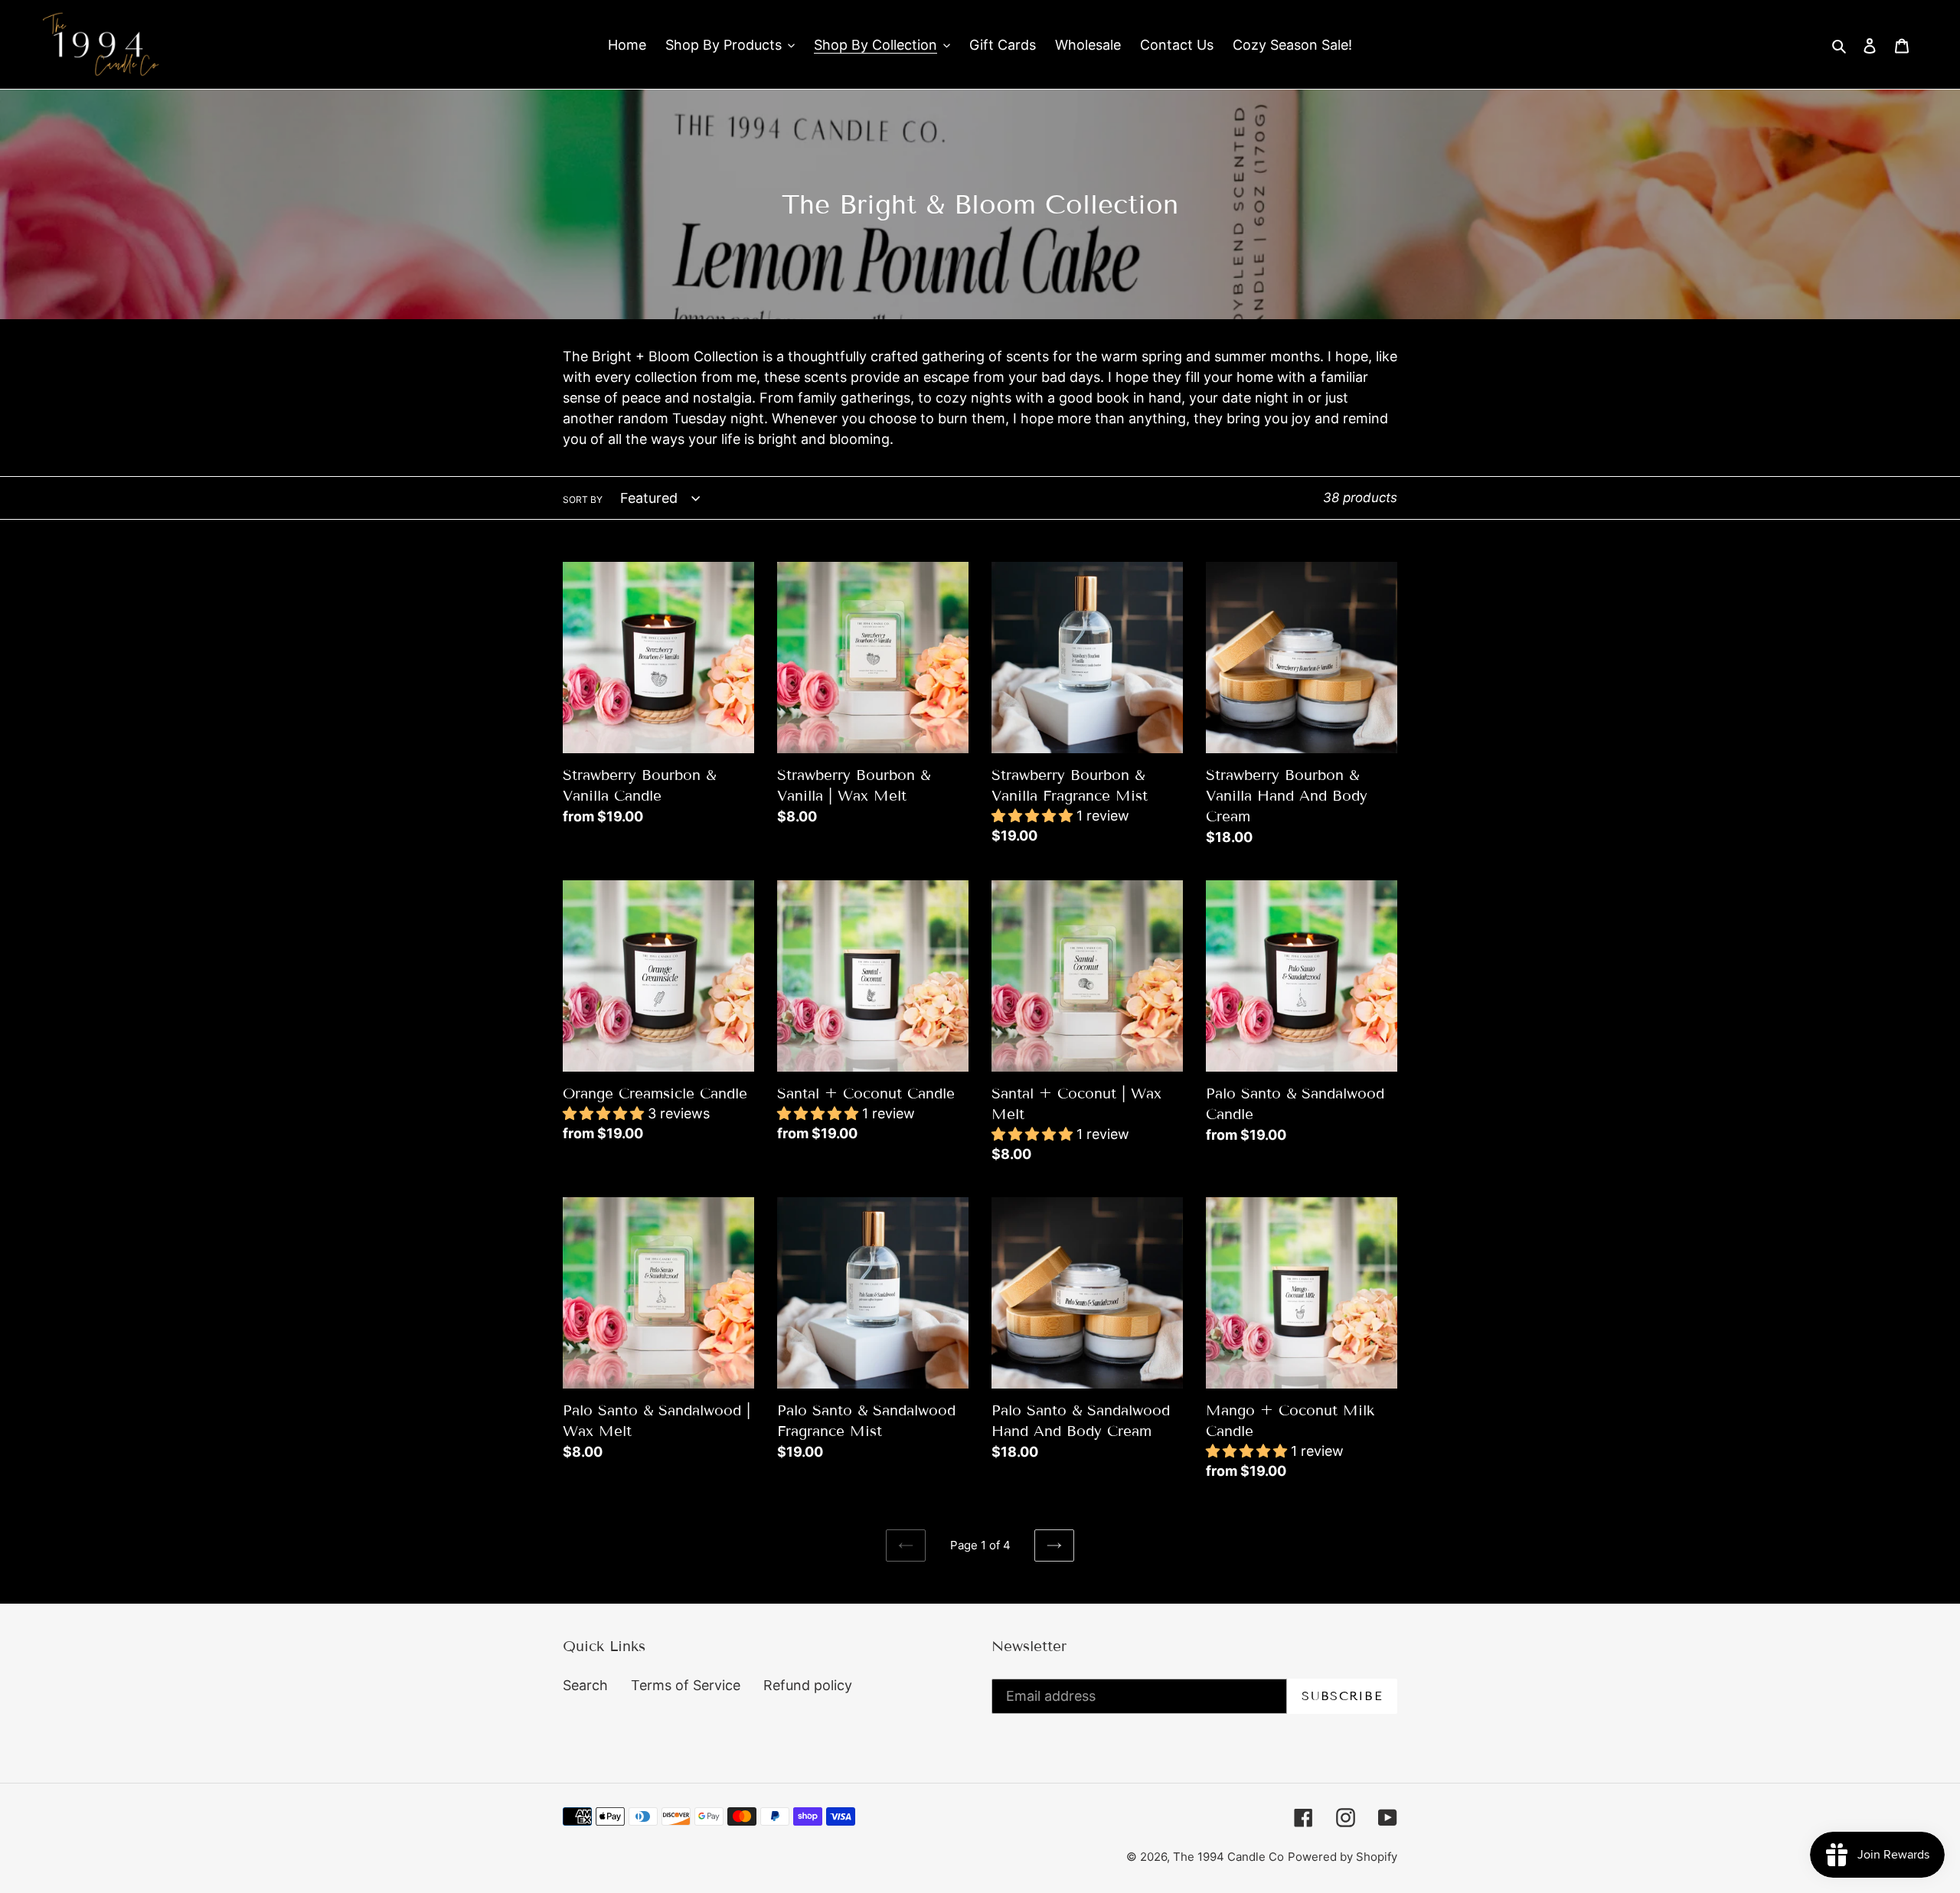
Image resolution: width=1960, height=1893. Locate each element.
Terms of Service (686, 1685)
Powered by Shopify (1343, 1857)
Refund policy (808, 1685)
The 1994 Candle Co (1228, 1857)
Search (585, 1685)
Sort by (583, 499)
